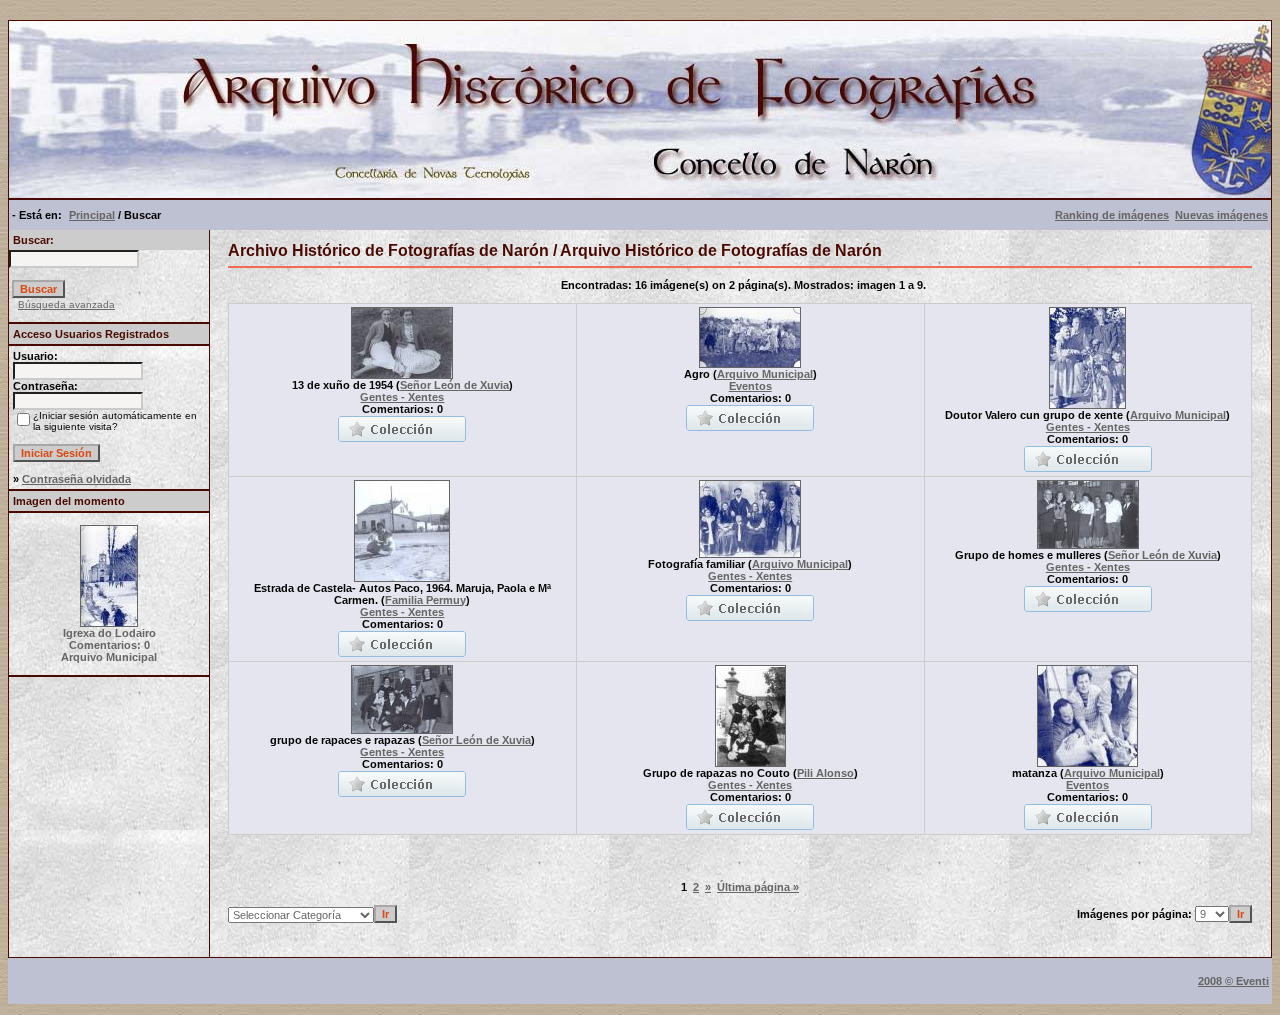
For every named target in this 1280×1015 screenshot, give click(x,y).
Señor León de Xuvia (454, 385)
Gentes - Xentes (402, 397)
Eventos (750, 386)
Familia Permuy (425, 600)
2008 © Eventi (1233, 981)
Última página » (758, 887)
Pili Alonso (825, 773)
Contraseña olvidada (76, 479)
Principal (92, 215)
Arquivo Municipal (765, 374)
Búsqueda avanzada (66, 304)
